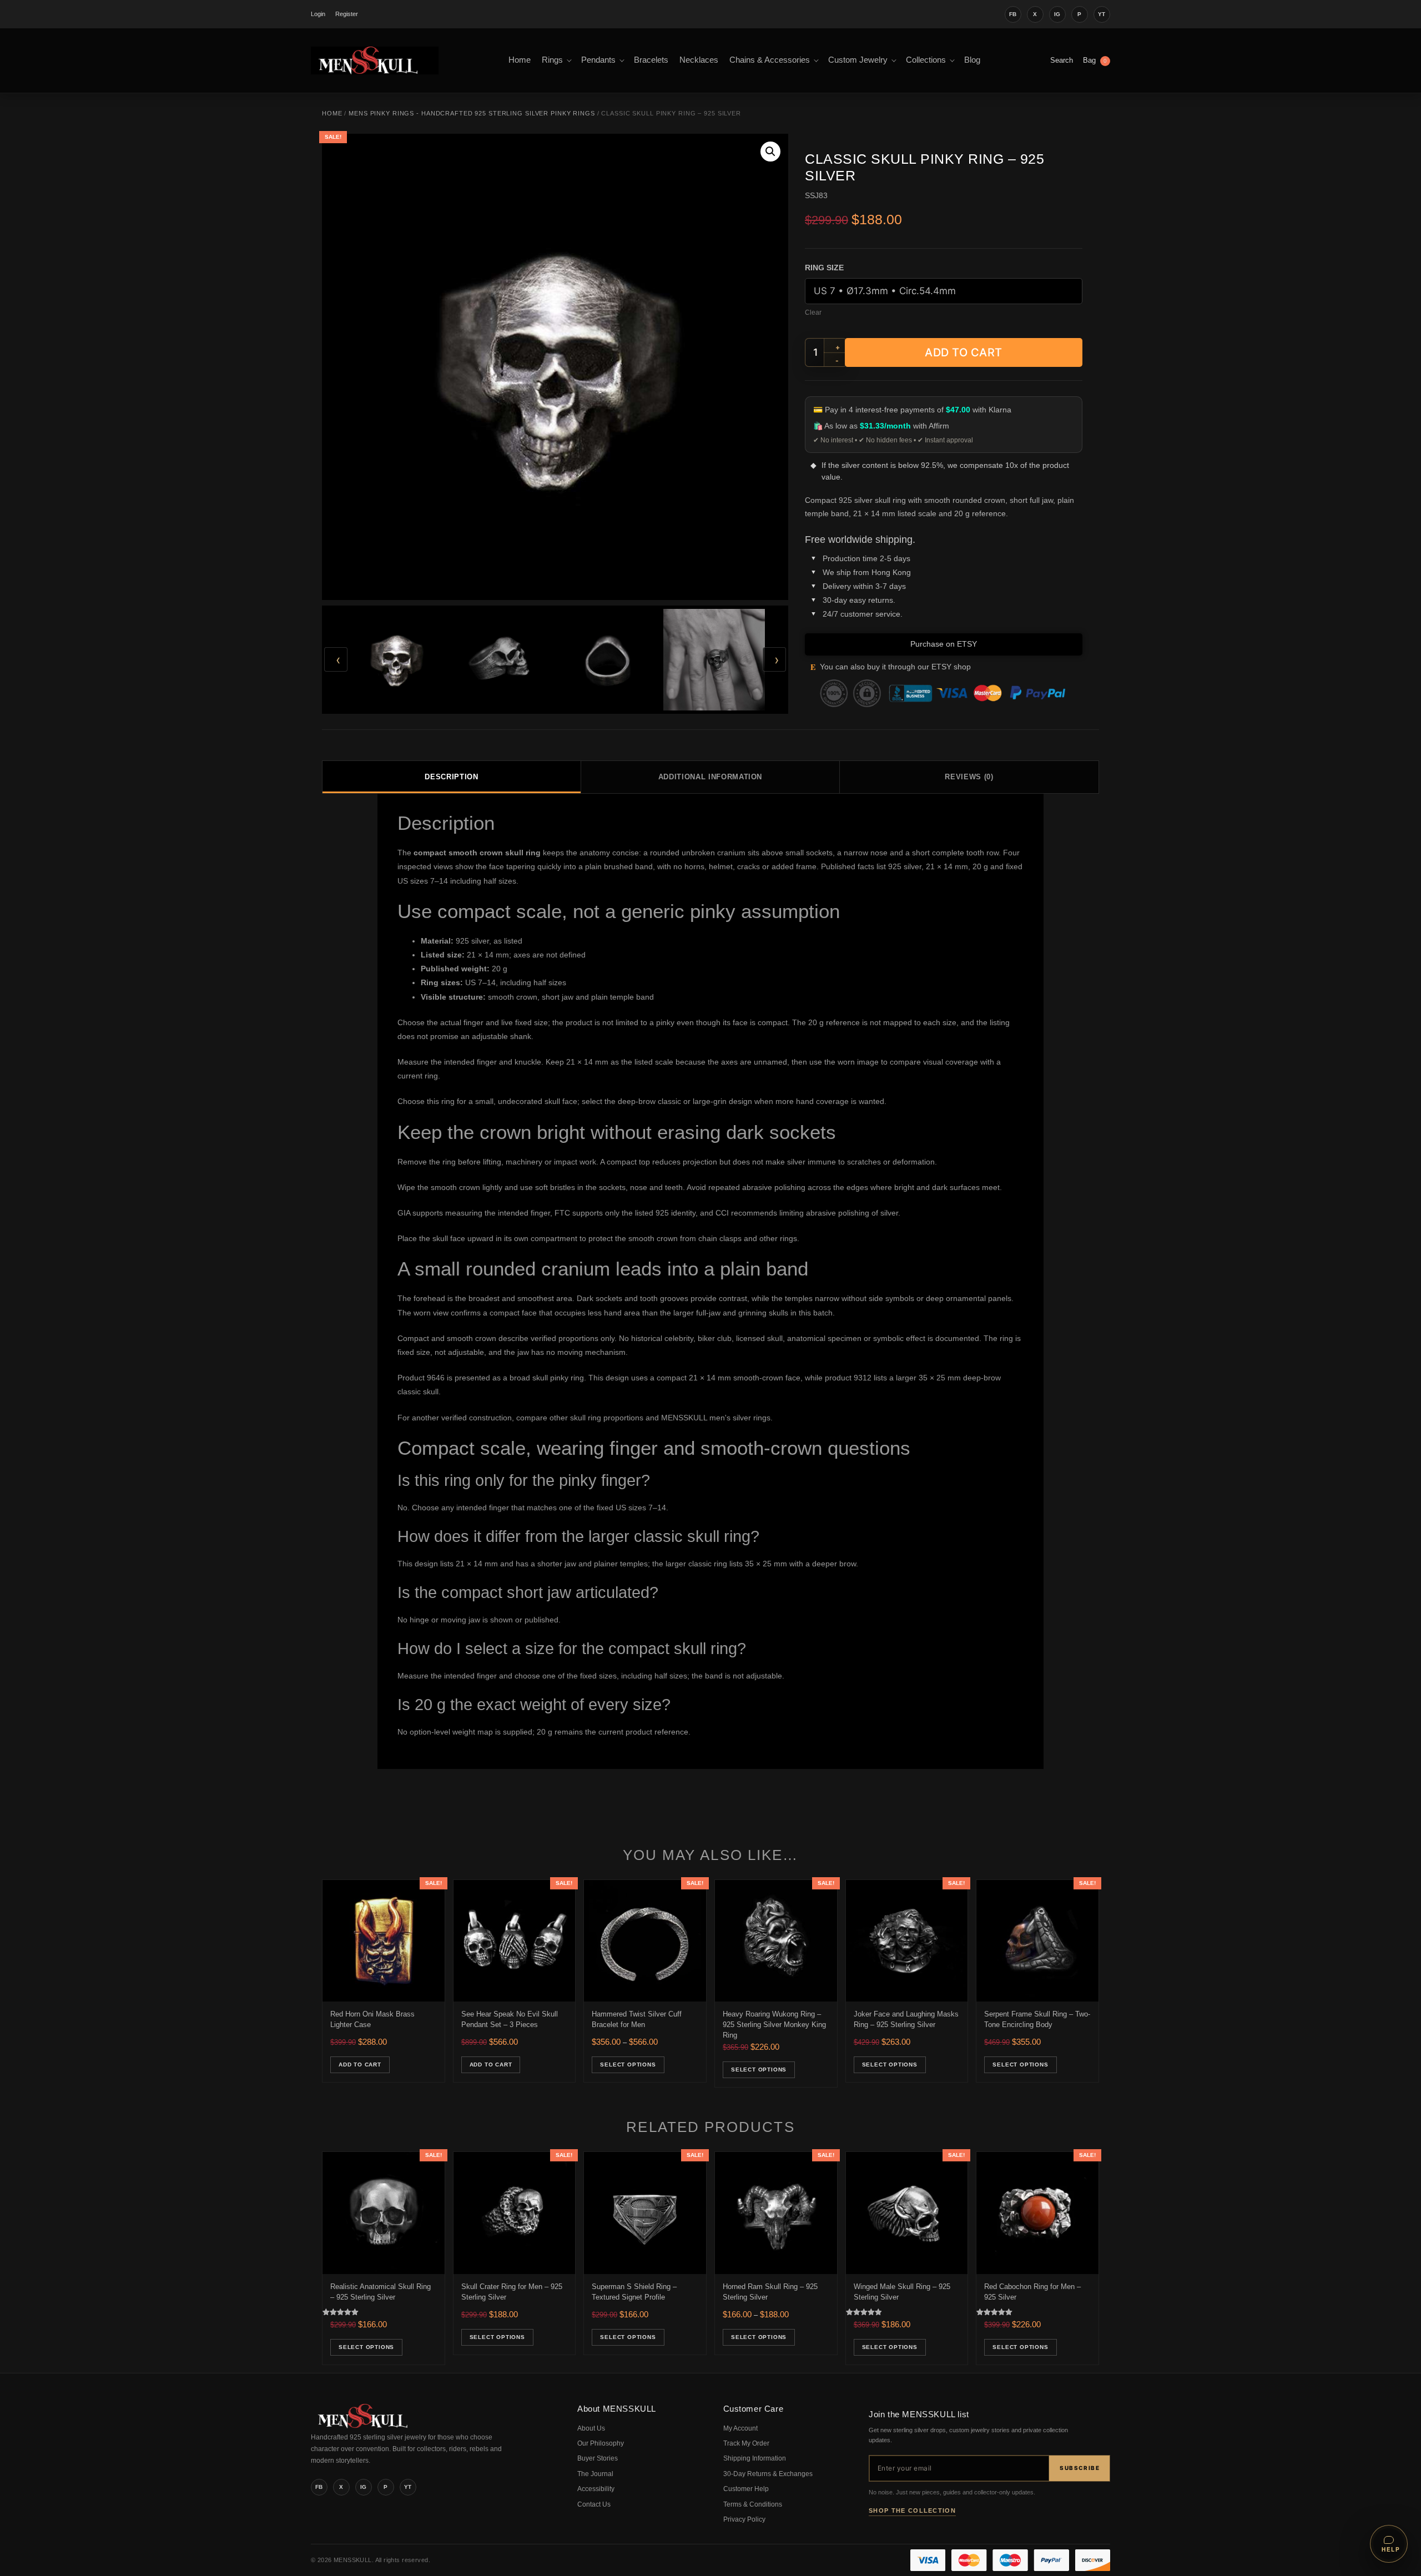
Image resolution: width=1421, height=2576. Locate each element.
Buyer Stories (598, 2458)
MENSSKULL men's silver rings (716, 1418)
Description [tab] (451, 777)
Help (1391, 2549)
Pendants (598, 60)
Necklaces (699, 60)
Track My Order (746, 2443)
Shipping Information (755, 2458)
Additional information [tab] (710, 777)
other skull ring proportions (596, 1418)
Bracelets (651, 60)
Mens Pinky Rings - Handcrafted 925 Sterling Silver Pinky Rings (472, 113)
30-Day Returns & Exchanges (768, 2474)
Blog (972, 60)
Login (318, 14)
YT (1102, 14)
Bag (1095, 60)
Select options (628, 2065)
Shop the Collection (912, 2511)
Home (520, 60)
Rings (552, 60)
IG (1057, 14)
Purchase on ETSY (944, 644)
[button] (770, 152)
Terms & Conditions (753, 2504)
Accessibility (596, 2489)
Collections (926, 60)
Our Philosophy (601, 2443)
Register (347, 14)
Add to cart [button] (360, 2065)
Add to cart (964, 352)
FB (1013, 14)
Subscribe (1080, 2468)
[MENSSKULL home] (364, 2426)
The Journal (595, 2474)
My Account (740, 2428)
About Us (591, 2428)
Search (1062, 60)
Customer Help (746, 2489)
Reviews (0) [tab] (969, 777)
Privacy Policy (744, 2519)
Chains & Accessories (770, 60)
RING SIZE (824, 268)
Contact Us (594, 2504)
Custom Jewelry (858, 60)
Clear (813, 312)
